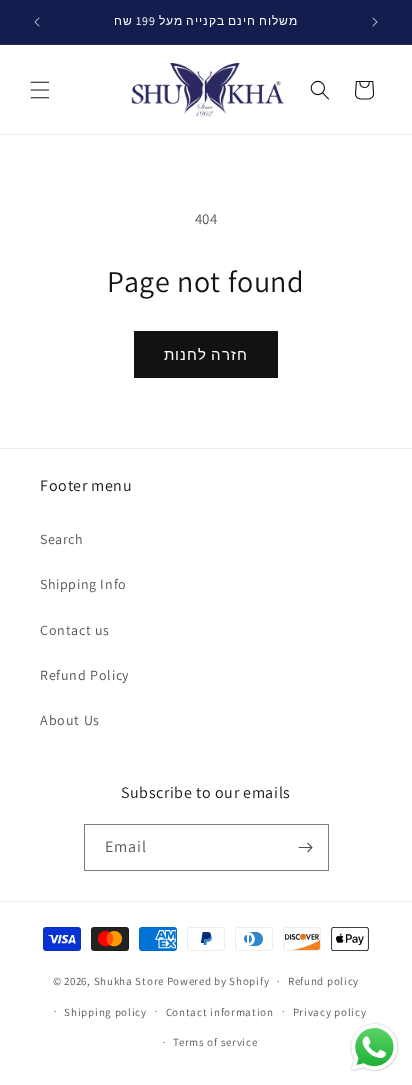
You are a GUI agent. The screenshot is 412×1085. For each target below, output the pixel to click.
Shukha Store (129, 981)
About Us (70, 720)
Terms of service (215, 1042)
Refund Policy (84, 675)
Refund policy (323, 981)
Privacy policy (330, 1012)
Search (62, 539)
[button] (40, 90)
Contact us (75, 630)
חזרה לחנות (206, 354)
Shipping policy (105, 1012)
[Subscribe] (306, 847)
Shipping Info (83, 584)
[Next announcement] (375, 22)
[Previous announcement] (37, 22)
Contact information (220, 1012)
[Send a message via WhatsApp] (374, 1047)
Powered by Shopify (218, 981)
